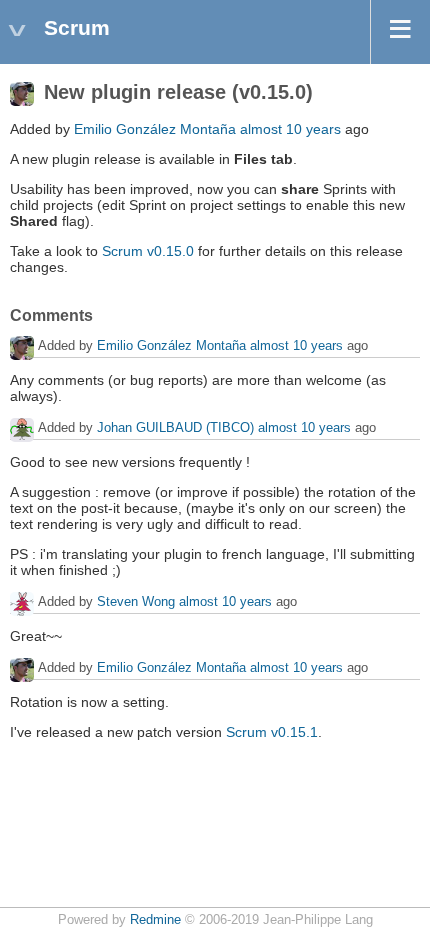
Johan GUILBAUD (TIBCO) (175, 427)
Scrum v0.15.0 (148, 251)
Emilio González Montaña (155, 129)
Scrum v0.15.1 (272, 732)
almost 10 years (290, 129)
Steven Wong (136, 601)
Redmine (155, 920)
